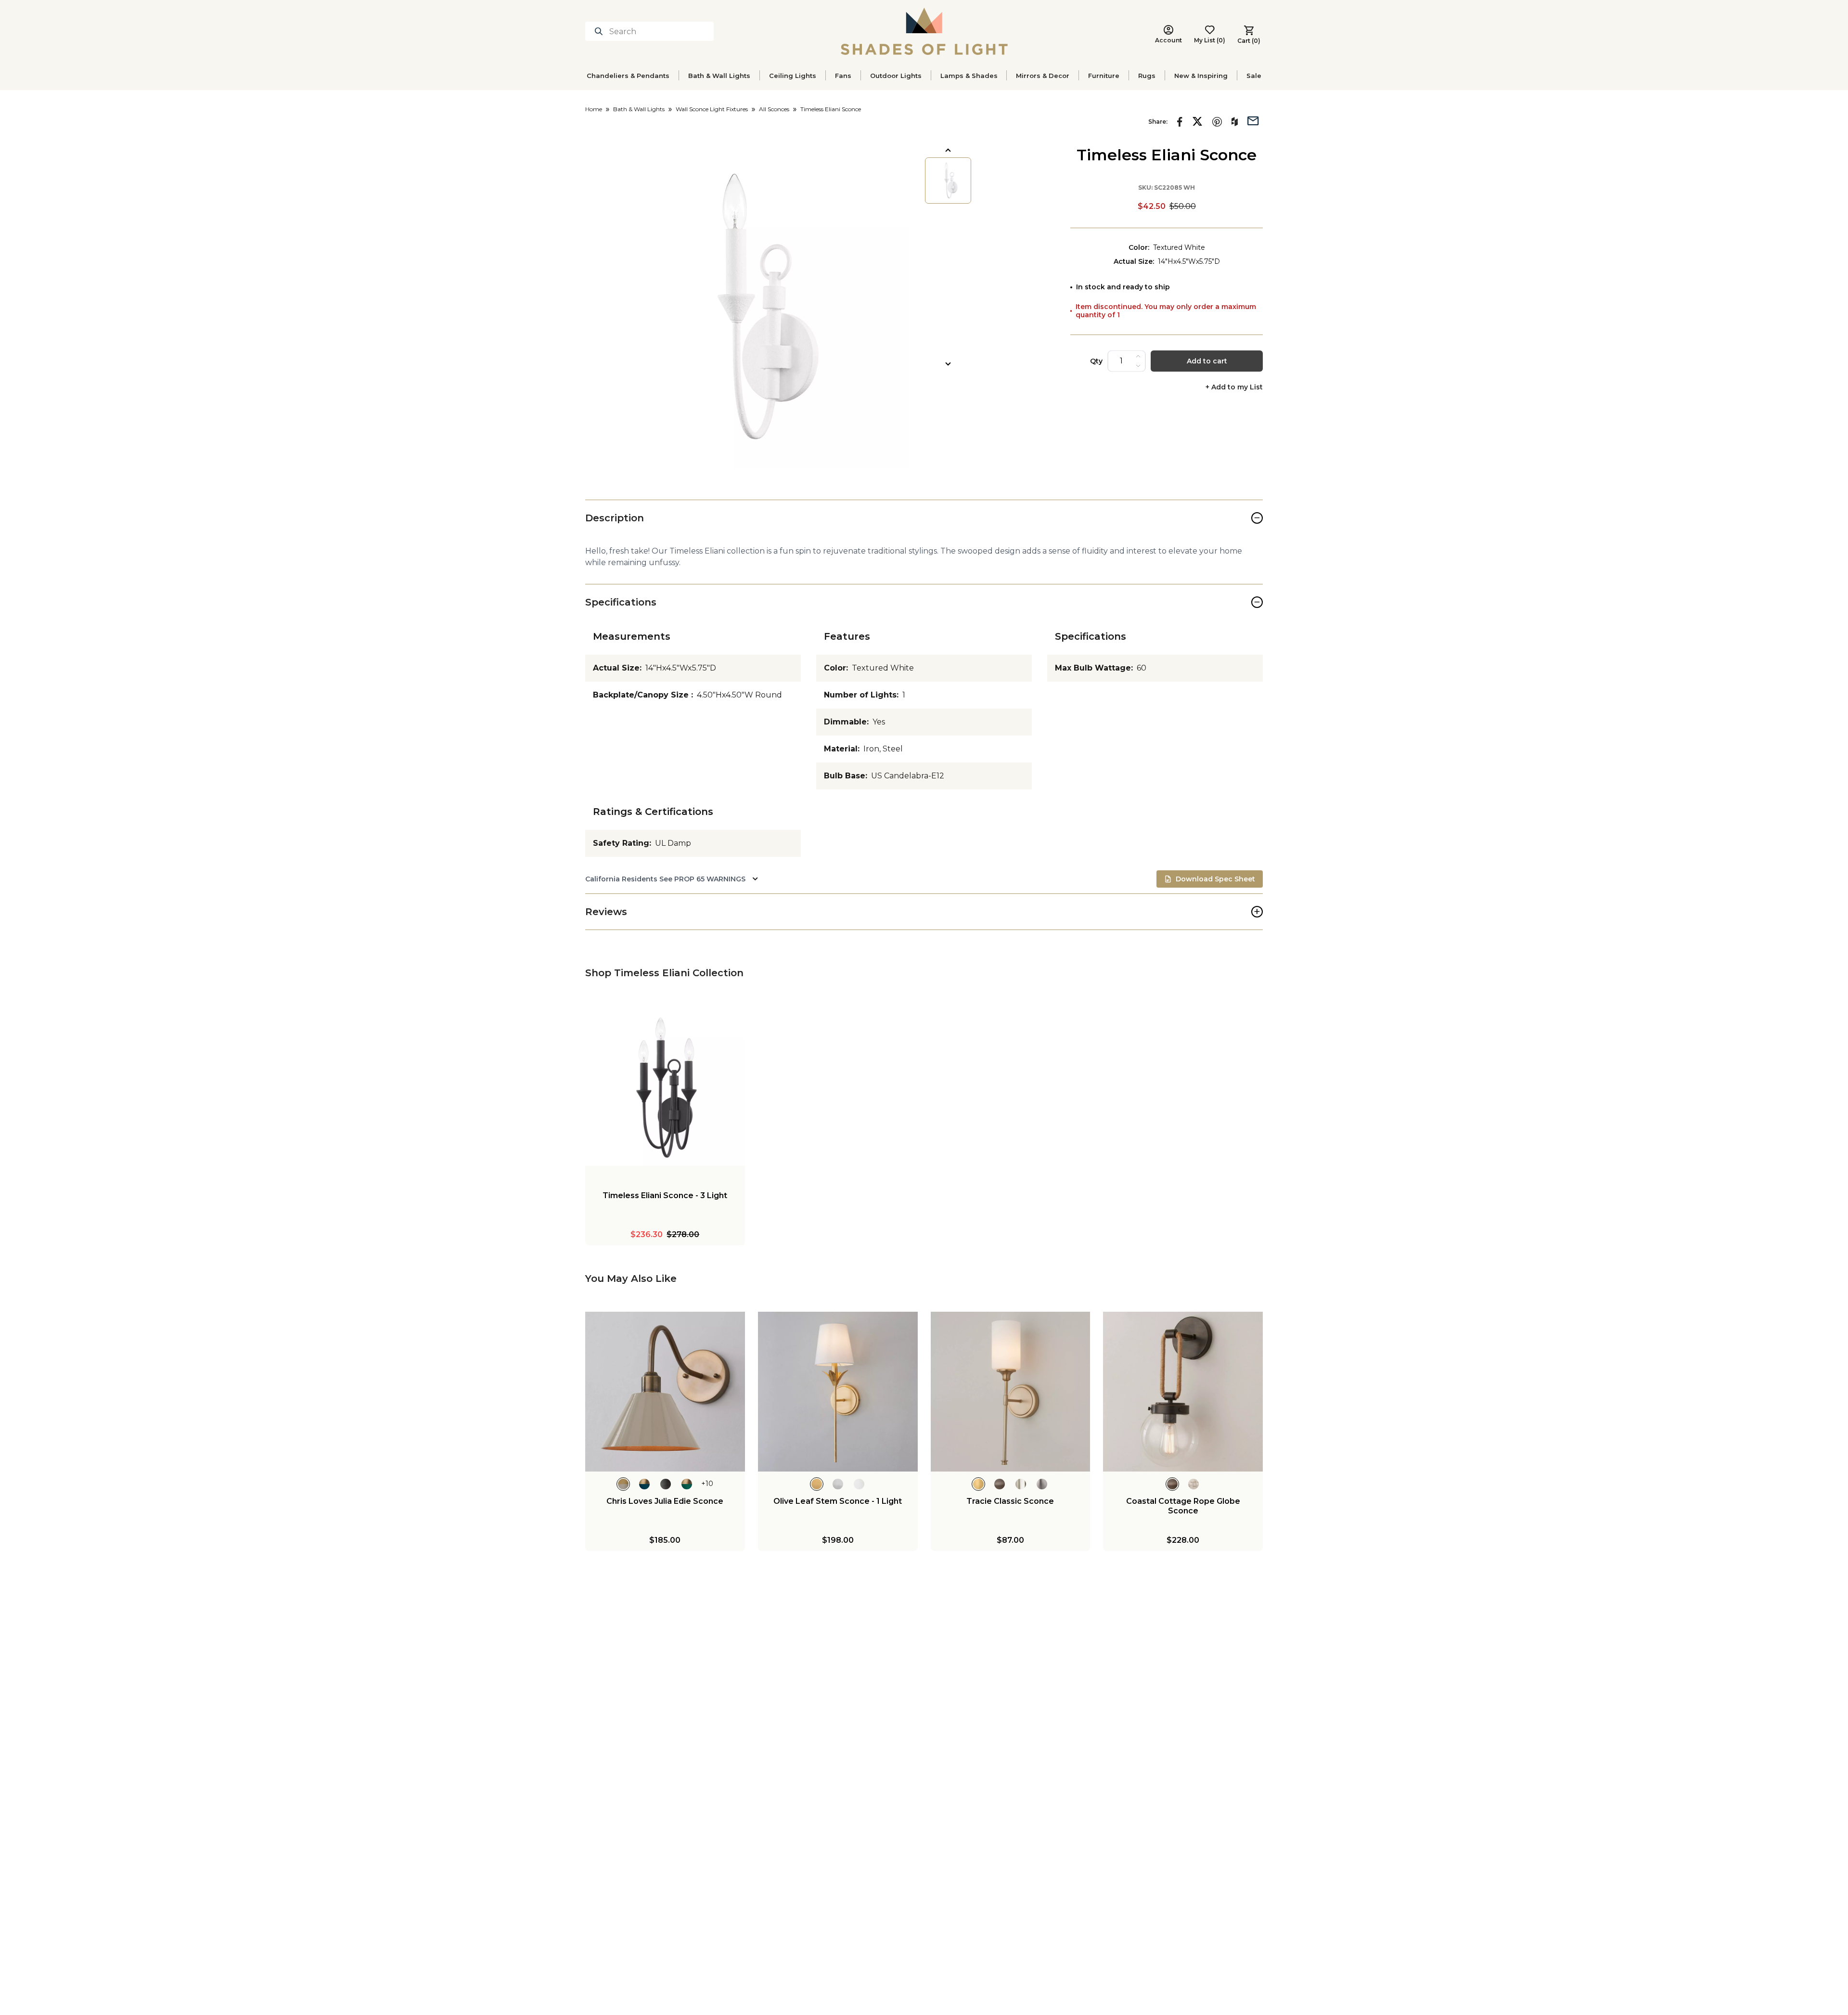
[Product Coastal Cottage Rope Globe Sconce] (1183, 1392)
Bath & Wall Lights (719, 76)
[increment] (1138, 356)
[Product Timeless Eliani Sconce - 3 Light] (665, 1086)
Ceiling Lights (793, 76)
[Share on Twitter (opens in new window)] (1197, 121)
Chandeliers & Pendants (628, 76)
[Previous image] (948, 150)
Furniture (1104, 76)
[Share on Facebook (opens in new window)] (1180, 122)
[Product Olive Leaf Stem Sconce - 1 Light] (838, 1392)
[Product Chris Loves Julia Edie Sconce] (665, 1392)
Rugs (1147, 76)
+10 (707, 1484)
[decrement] (1138, 366)
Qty (1096, 361)
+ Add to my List (1234, 387)
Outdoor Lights (896, 76)
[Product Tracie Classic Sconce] (1011, 1392)
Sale (1254, 76)
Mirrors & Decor (1043, 76)
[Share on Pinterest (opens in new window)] (1217, 122)
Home (594, 109)
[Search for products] (601, 31)
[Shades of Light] (924, 31)
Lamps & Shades (969, 76)
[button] (747, 307)
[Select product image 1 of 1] (948, 181)
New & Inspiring (1201, 76)
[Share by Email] (1253, 120)
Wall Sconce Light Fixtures (712, 109)
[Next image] (948, 364)
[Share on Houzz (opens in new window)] (1235, 122)
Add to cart (1207, 361)
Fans (843, 76)
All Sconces (774, 109)
